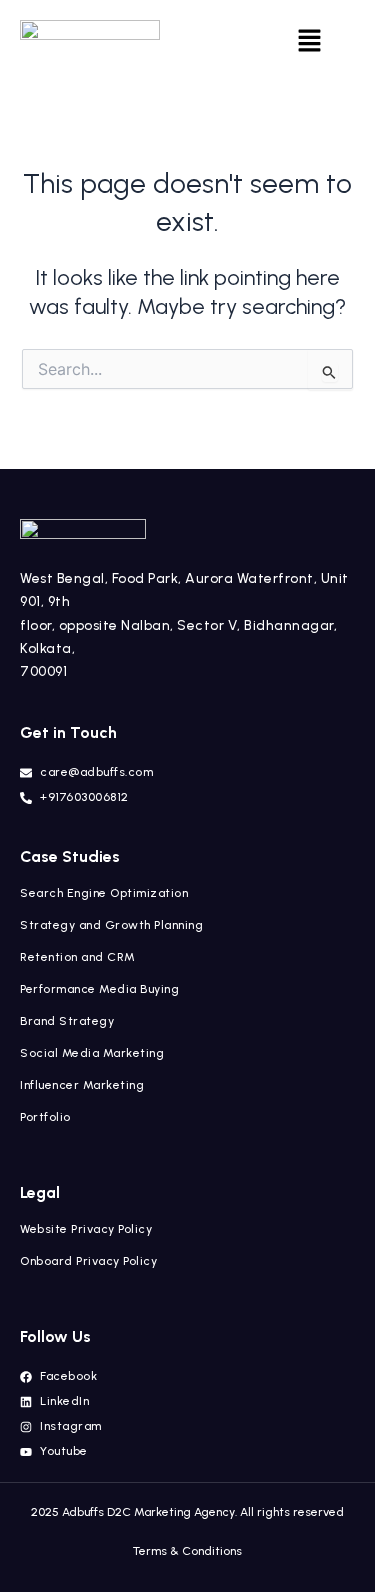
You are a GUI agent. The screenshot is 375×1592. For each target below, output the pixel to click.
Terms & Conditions (187, 1551)
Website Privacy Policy (86, 1229)
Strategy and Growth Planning (111, 925)
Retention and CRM (78, 957)
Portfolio (45, 1117)
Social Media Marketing (92, 1053)
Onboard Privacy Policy (88, 1261)
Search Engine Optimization (104, 893)
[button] (309, 42)
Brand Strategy (67, 1021)
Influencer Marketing (98, 1085)
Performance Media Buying (99, 989)
